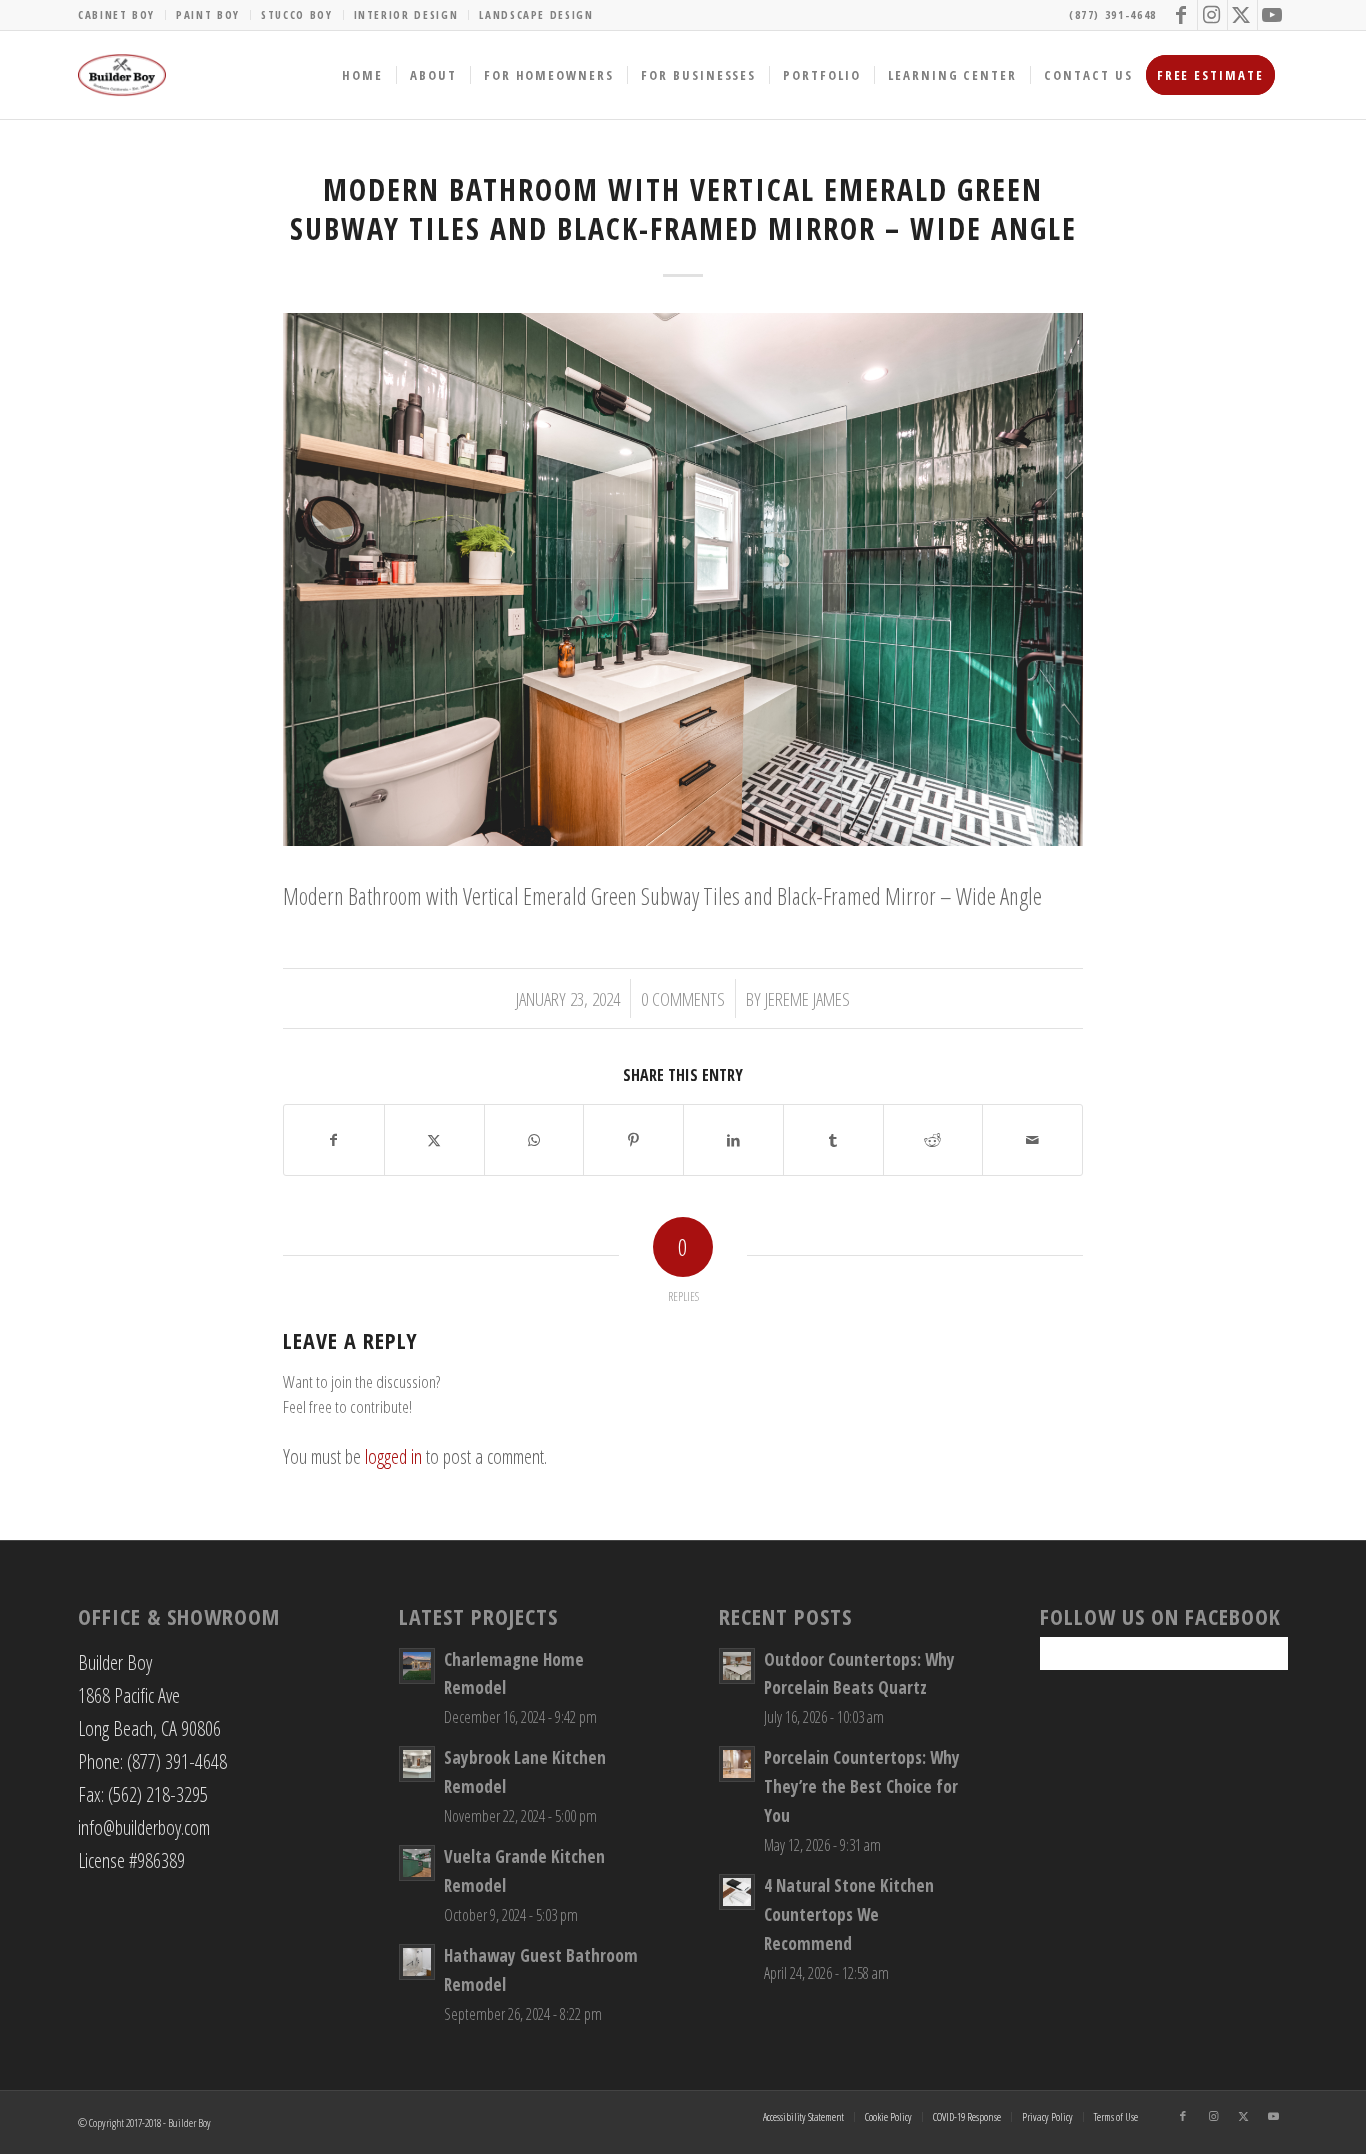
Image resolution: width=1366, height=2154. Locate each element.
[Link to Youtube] (1273, 15)
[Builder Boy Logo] (122, 75)
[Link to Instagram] (1212, 15)
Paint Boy (208, 14)
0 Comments (683, 998)
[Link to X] (1242, 15)
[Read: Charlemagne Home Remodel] (417, 1666)
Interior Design (406, 14)
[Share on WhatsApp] (534, 1140)
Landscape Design (536, 14)
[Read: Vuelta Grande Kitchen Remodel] (417, 1863)
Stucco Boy (297, 14)
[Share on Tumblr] (833, 1140)
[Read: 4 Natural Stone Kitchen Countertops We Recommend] (737, 1892)
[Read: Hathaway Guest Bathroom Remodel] (417, 1962)
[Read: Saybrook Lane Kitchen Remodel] (417, 1764)
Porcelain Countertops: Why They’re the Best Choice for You (862, 1786)
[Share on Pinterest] (633, 1140)
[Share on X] (434, 1140)
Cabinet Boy (116, 14)
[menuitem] (122, 15)
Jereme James (807, 998)
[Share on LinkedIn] (733, 1140)
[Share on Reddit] (933, 1140)
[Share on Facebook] (334, 1140)
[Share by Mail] (1032, 1140)
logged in (393, 1456)
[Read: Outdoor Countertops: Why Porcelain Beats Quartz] (737, 1666)
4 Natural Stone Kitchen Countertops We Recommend (849, 1914)
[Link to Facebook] (1182, 15)
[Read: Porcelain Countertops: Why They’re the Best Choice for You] (737, 1764)
